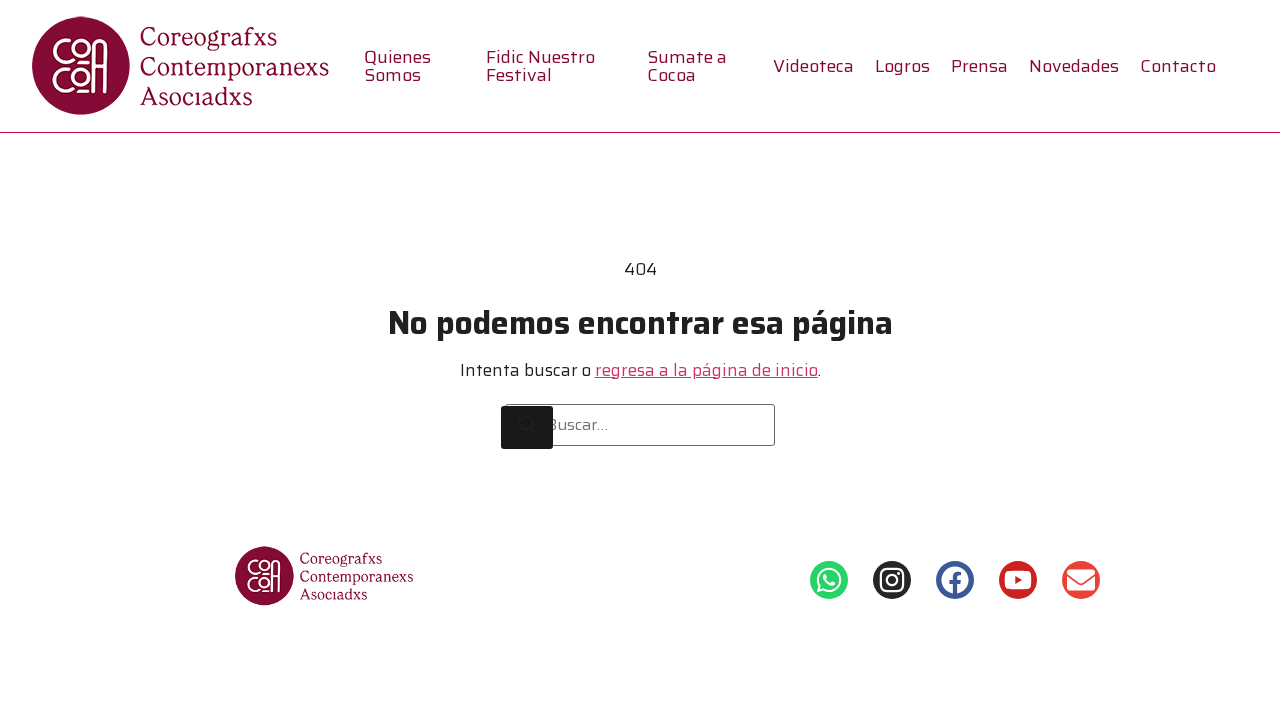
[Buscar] (527, 428)
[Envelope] (1081, 580)
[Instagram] (892, 580)
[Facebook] (955, 580)
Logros (902, 66)
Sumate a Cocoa (687, 66)
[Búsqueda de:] (640, 425)
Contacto (1178, 66)
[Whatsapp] (829, 580)
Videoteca (813, 66)
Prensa (979, 66)
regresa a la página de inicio (706, 370)
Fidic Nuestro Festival (540, 66)
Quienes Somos (397, 66)
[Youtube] (1018, 580)
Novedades (1074, 66)
